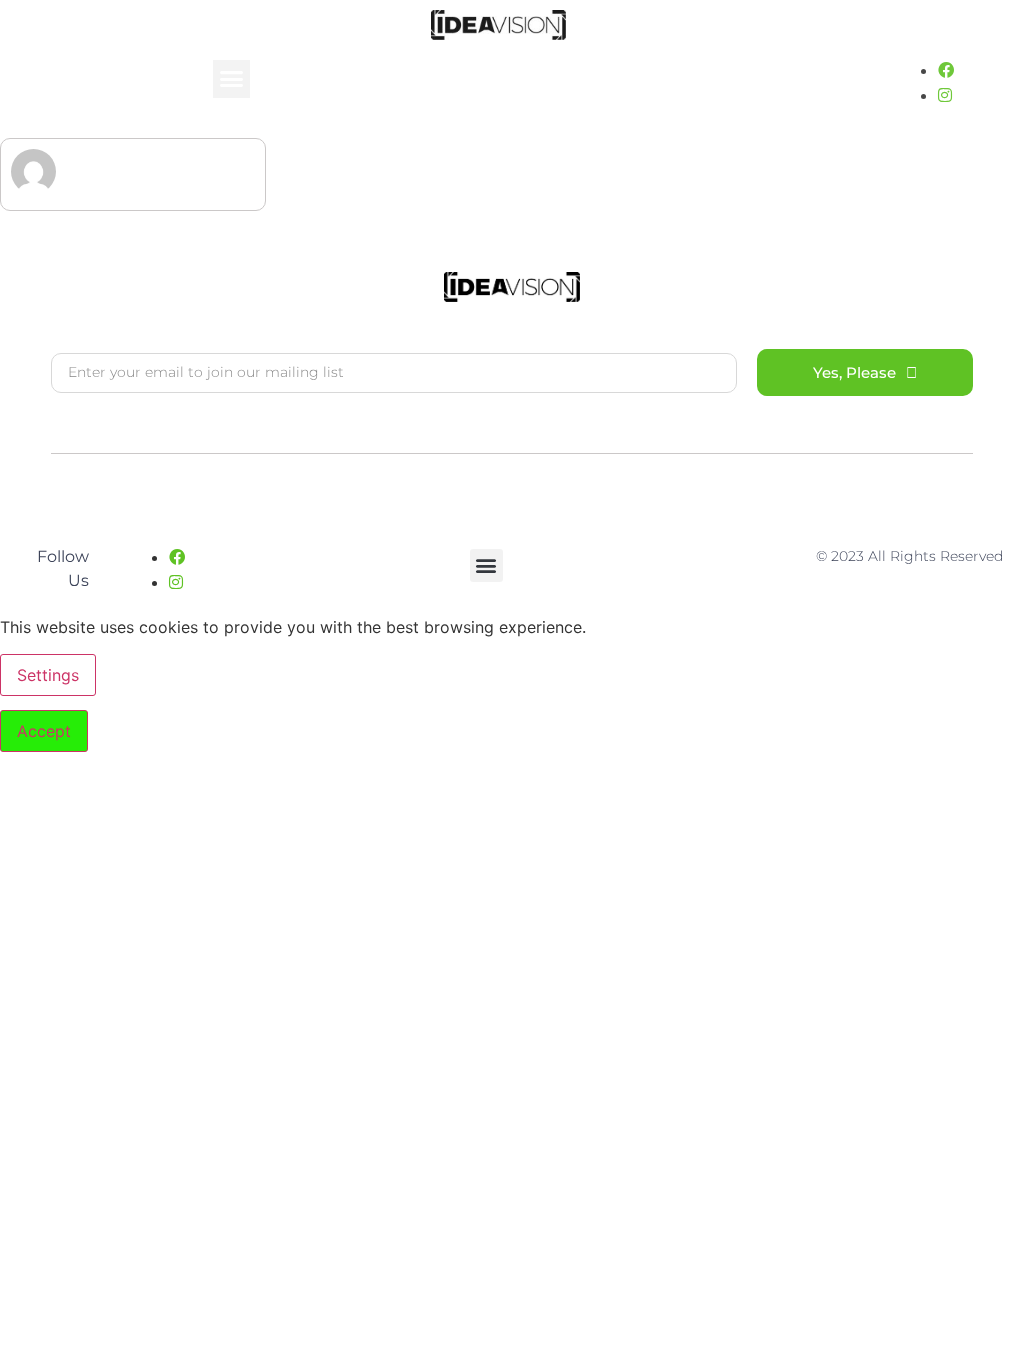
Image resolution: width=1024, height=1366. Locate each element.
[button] (232, 79)
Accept (44, 731)
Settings (48, 675)
